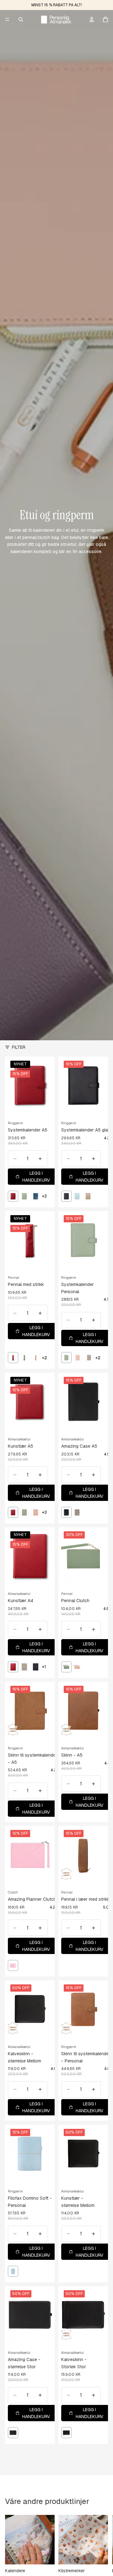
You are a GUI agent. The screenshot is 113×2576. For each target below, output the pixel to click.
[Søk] (21, 19)
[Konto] (92, 19)
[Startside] (56, 19)
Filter (19, 1047)
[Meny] (7, 19)
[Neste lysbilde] (101, 2544)
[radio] (13, 1196)
